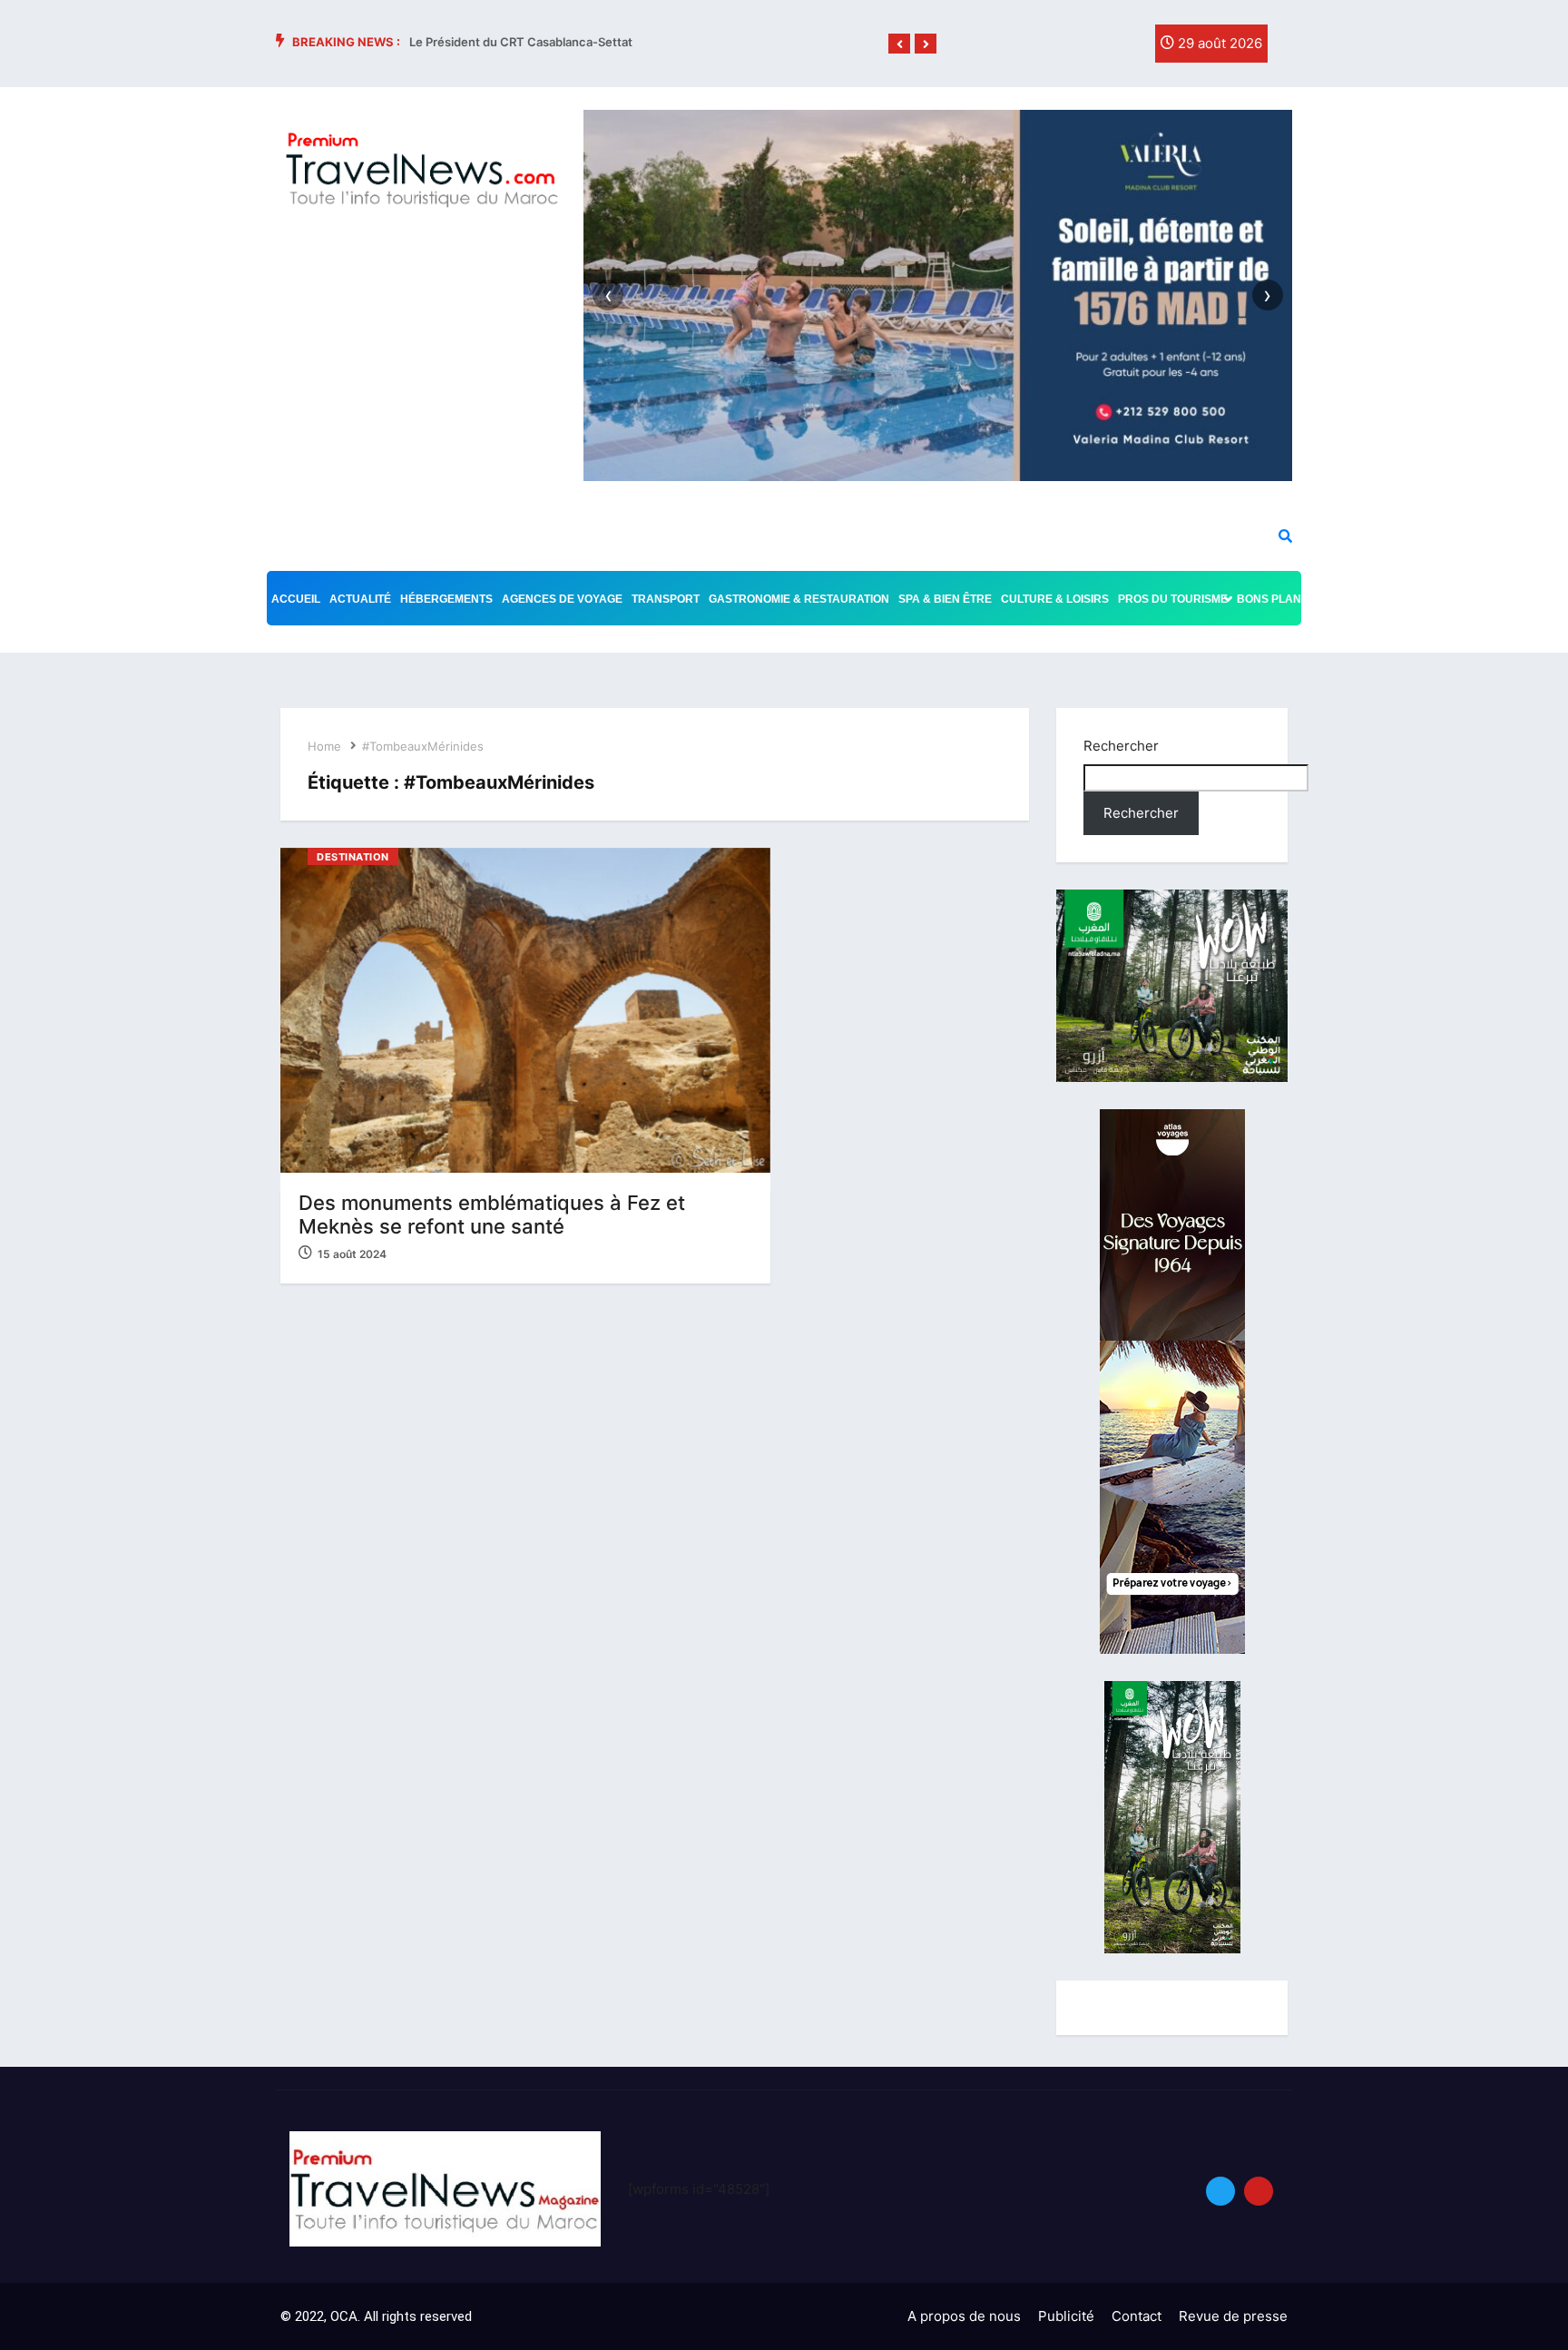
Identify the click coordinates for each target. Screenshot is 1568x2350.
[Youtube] (1259, 2191)
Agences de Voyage (562, 599)
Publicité (1066, 2316)
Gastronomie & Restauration (799, 599)
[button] (899, 44)
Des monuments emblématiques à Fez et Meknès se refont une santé (492, 1214)
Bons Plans (1273, 599)
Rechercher (1121, 746)
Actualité (360, 599)
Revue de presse (1233, 2316)
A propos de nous (964, 2316)
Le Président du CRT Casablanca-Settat (521, 42)
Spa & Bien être (945, 599)
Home (324, 746)
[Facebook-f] (1050, 48)
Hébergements (446, 599)
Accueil (296, 599)
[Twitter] (1087, 48)
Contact (1137, 2316)
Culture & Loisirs (1055, 599)
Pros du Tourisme (1173, 599)
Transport (666, 599)
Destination (353, 857)
